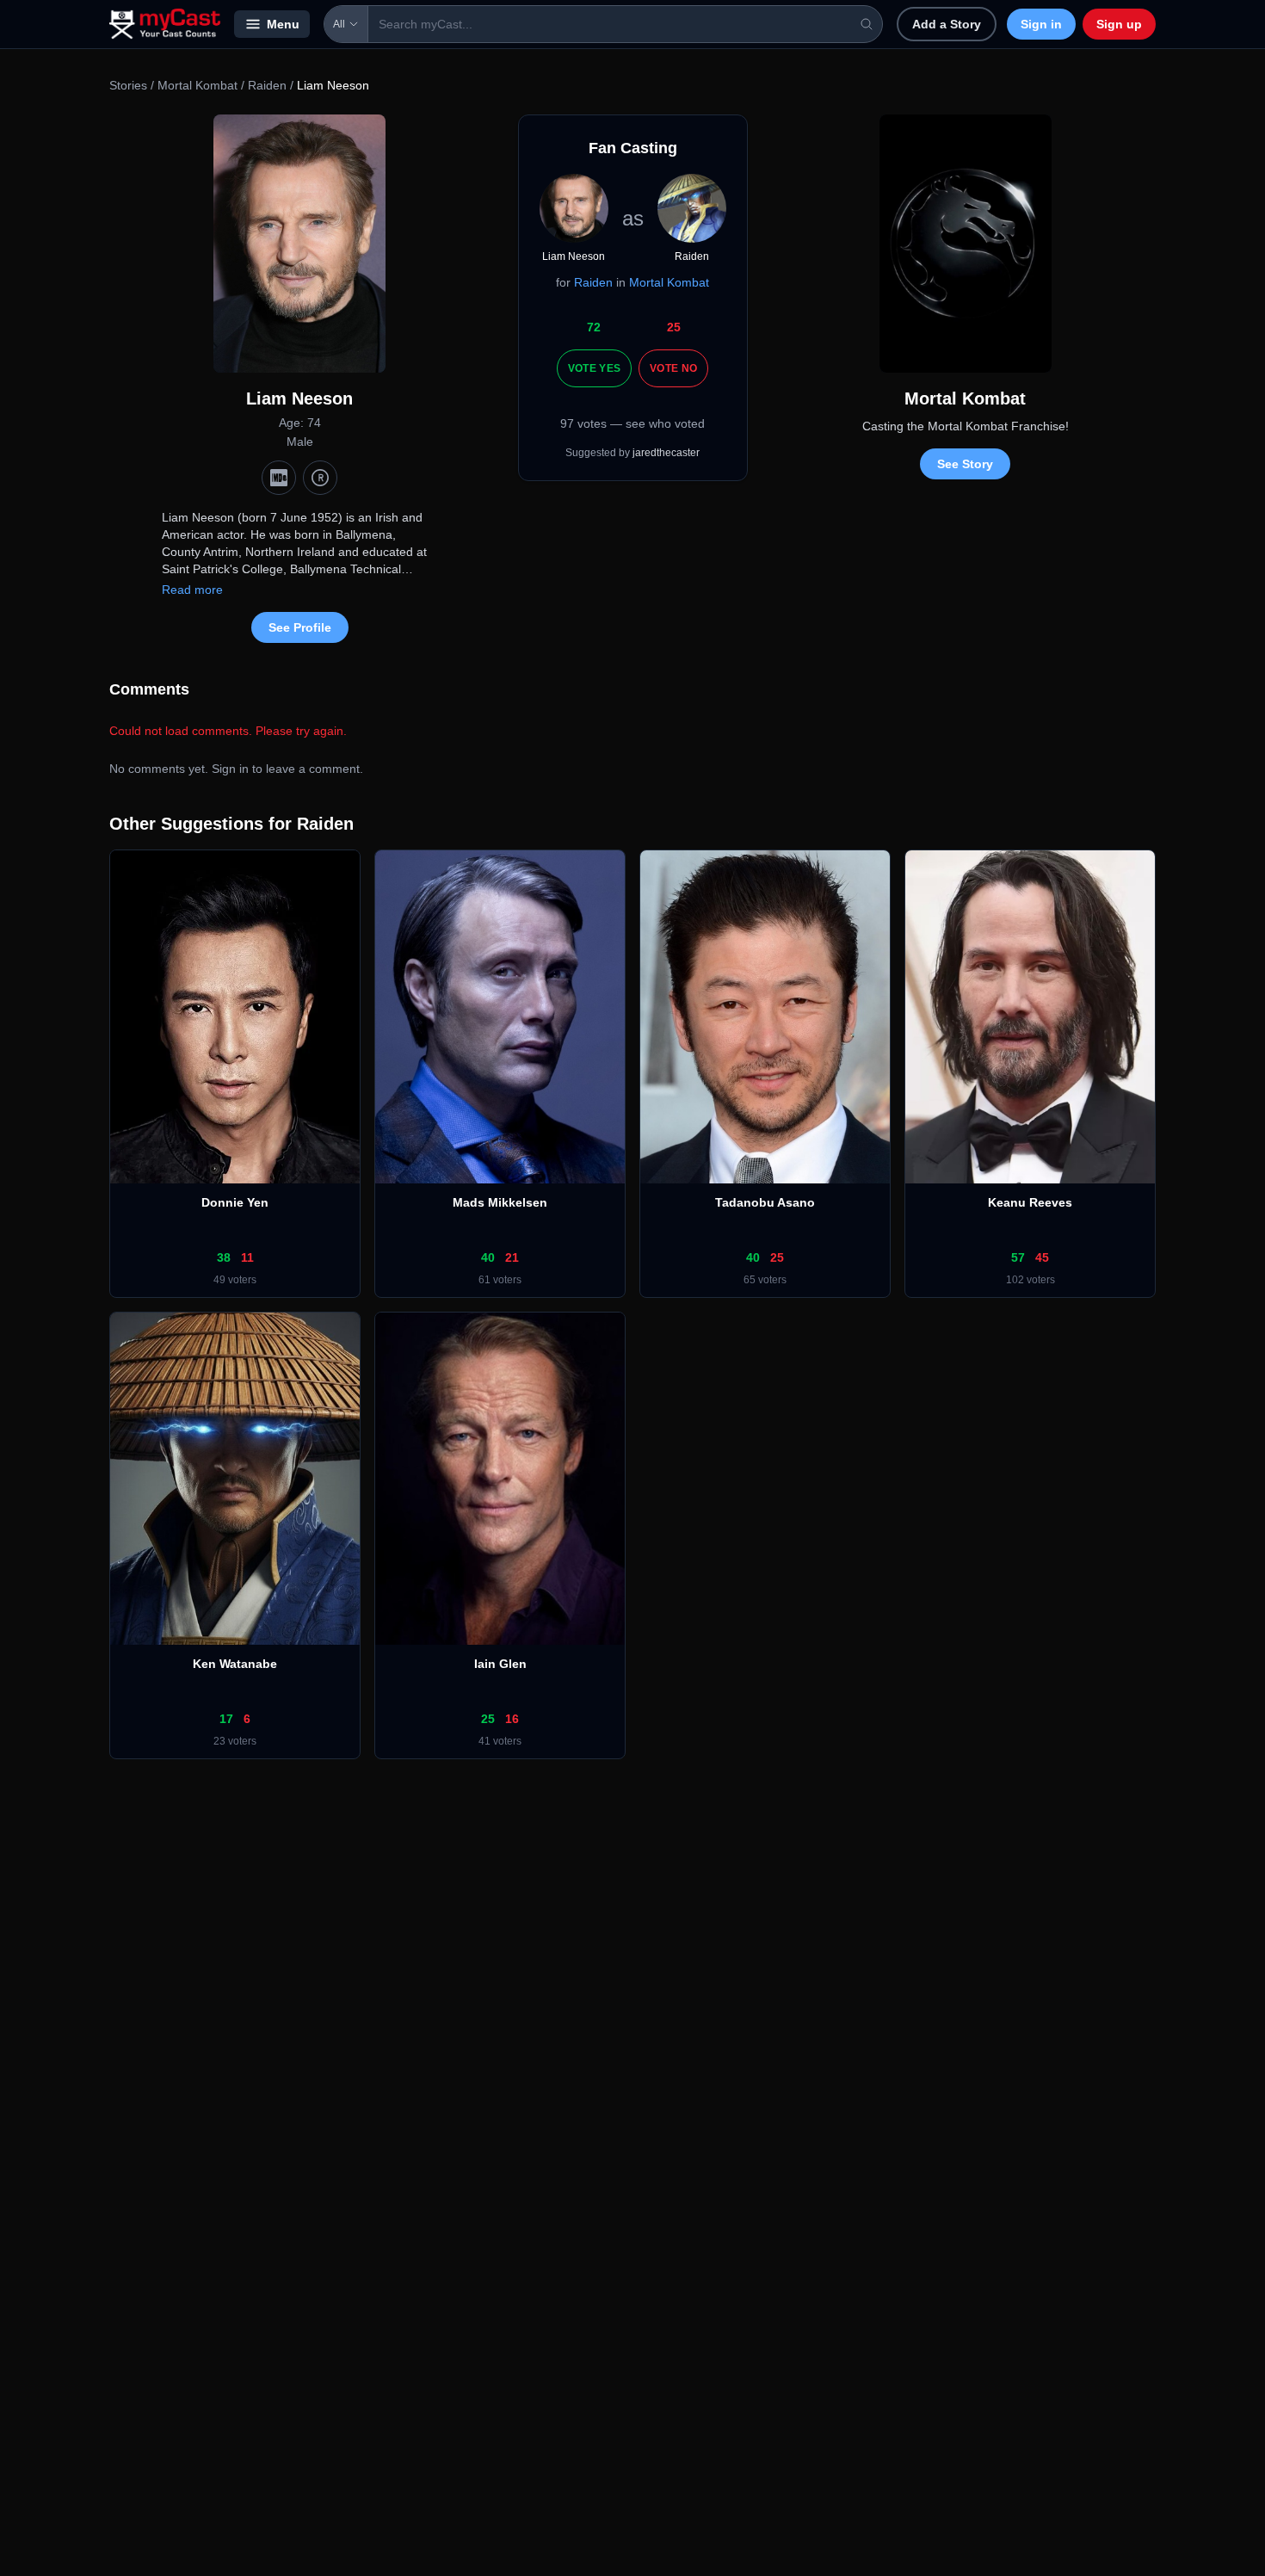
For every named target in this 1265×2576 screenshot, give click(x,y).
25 (674, 327)
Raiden (267, 85)
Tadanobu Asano (765, 1202)
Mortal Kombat (197, 85)
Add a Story (947, 24)
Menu (283, 24)
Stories (128, 85)
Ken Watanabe (235, 1664)
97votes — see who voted (632, 423)
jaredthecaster (666, 453)
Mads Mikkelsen (500, 1202)
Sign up (1119, 24)
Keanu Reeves (1030, 1202)
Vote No (673, 368)
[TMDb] (320, 478)
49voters (235, 1280)
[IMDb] (279, 478)
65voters (765, 1280)
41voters (500, 1741)
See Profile (300, 627)
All (339, 24)
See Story (965, 464)
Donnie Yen (235, 1202)
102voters (1031, 1280)
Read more (192, 590)
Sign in (1041, 24)
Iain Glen (500, 1664)
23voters (235, 1741)
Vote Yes (594, 368)
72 (594, 327)
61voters (500, 1280)
